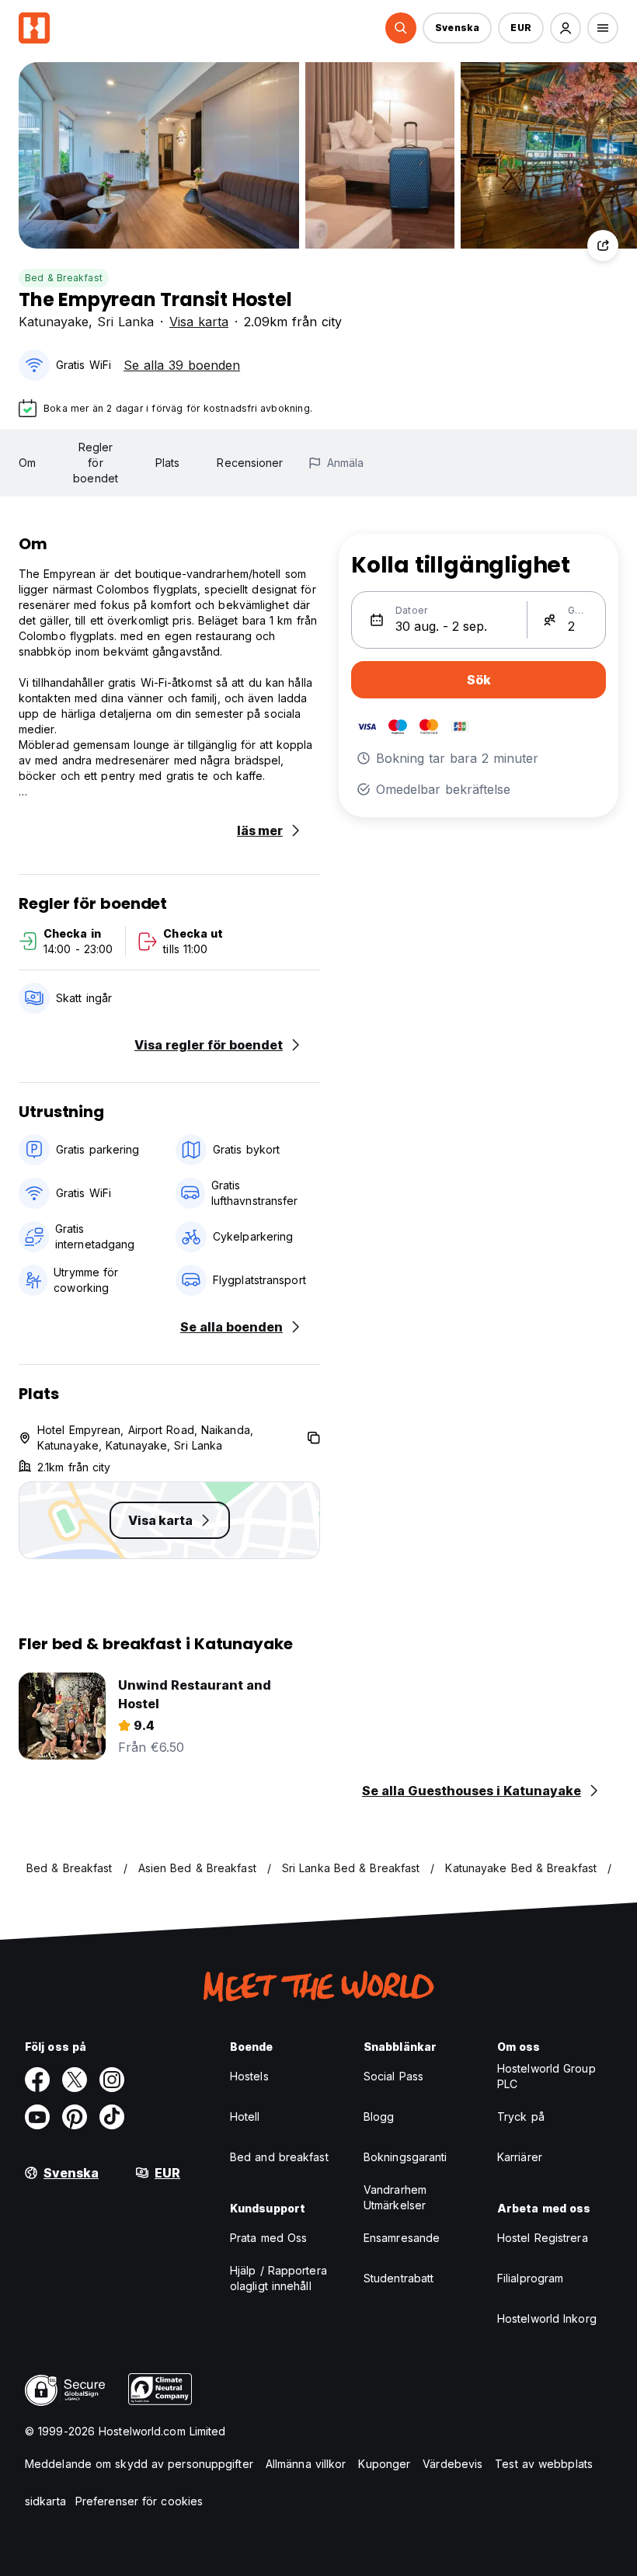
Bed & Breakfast (64, 278)
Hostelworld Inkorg (547, 2318)
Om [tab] (27, 463)
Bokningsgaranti (406, 2157)
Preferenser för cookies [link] (139, 2501)
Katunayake (54, 322)
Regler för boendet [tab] (96, 463)
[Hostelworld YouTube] (37, 2117)
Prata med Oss (268, 2238)
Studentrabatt (399, 2278)
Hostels (249, 2076)
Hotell (245, 2116)
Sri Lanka (125, 322)
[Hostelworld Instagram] (112, 2080)
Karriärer (520, 2157)
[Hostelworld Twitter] (75, 2080)
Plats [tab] (168, 463)
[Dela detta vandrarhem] (603, 245)
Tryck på (521, 2116)
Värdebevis (453, 2464)
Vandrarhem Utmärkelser (395, 2197)
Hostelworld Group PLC (546, 2076)
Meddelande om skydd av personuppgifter (139, 2464)
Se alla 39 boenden (182, 365)
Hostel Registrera (543, 2238)
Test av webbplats (544, 2464)
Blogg (379, 2116)
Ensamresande (402, 2238)
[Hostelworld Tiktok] (112, 2117)
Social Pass (393, 2076)
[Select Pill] (401, 28)
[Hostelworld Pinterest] (75, 2117)
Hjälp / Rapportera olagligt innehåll (278, 2278)
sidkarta (45, 2501)
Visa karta (199, 322)
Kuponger (384, 2464)
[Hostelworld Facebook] (37, 2080)
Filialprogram (530, 2278)
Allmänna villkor (306, 2464)
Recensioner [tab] (250, 463)
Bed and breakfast (279, 2157)
